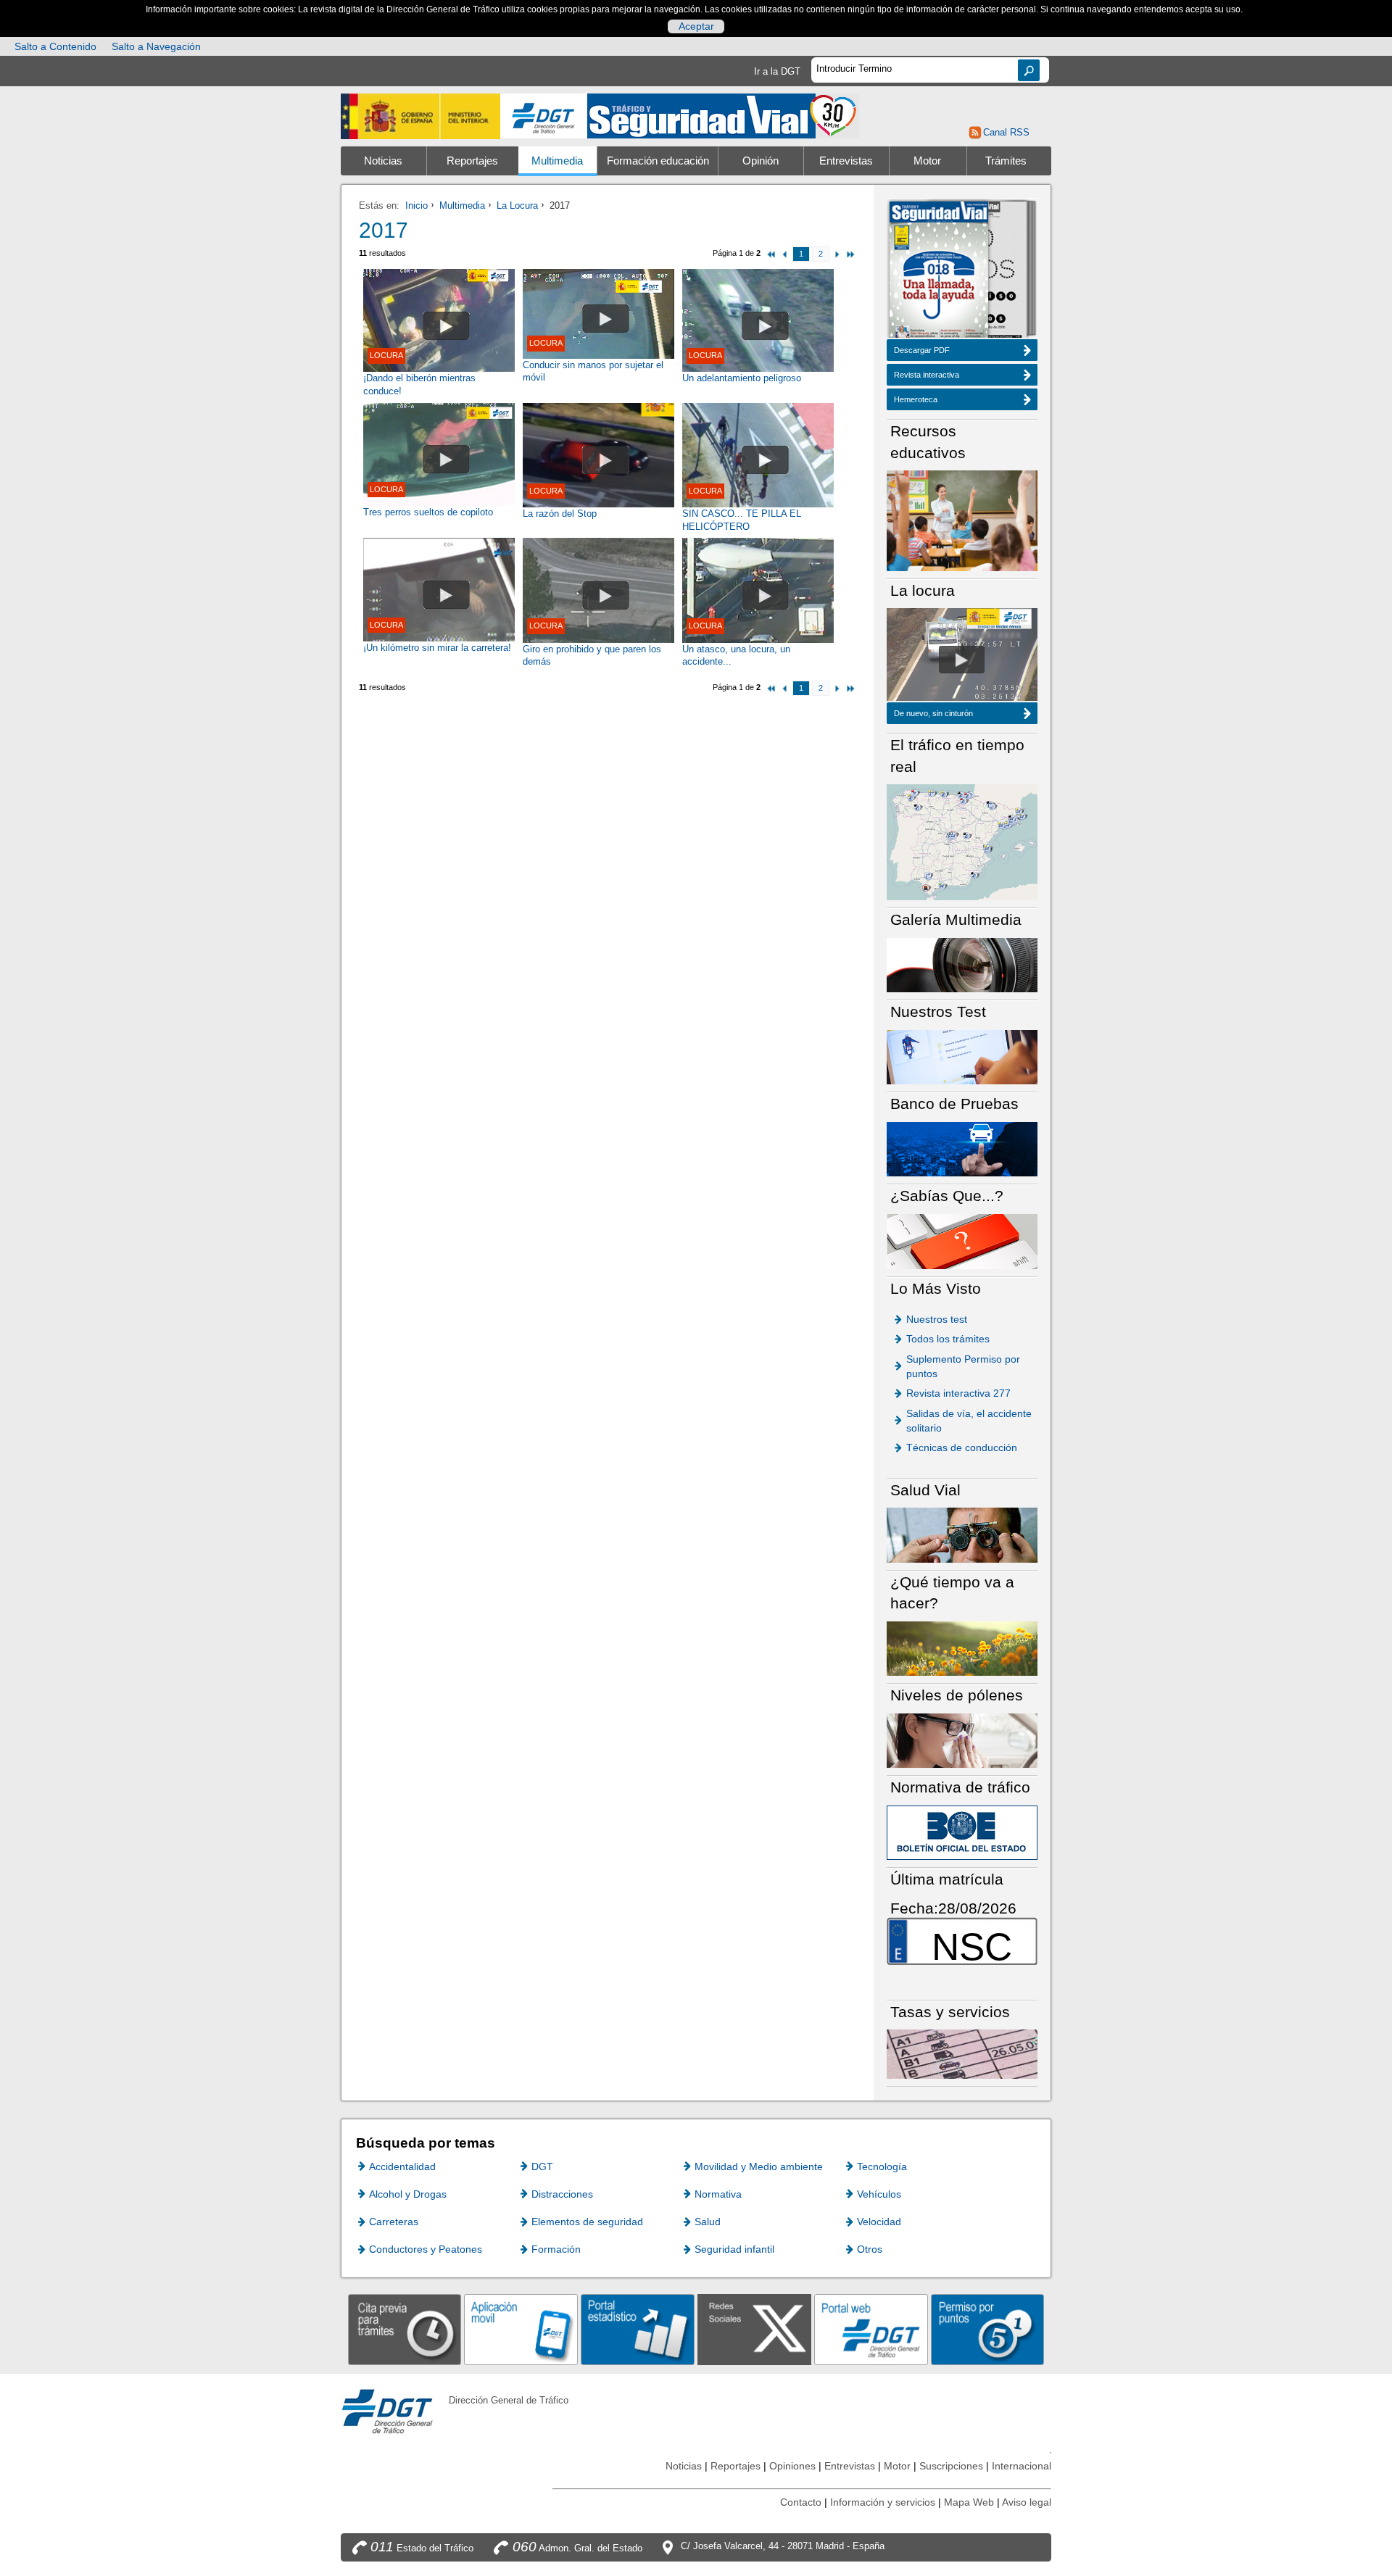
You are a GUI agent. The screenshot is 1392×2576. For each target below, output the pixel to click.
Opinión (761, 161)
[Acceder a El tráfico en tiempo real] (962, 841)
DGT (542, 2166)
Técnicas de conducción (962, 1447)
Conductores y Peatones (426, 2249)
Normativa (718, 2194)
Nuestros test (937, 1319)
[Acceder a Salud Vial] (962, 1534)
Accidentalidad (402, 2166)
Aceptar (696, 26)
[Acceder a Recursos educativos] (962, 520)
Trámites (1006, 161)
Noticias (383, 161)
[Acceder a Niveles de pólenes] (962, 1740)
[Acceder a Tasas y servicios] (962, 2054)
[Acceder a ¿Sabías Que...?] (962, 1241)
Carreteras (394, 2222)
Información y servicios (883, 2502)
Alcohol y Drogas (408, 2194)
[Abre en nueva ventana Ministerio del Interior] (420, 116)
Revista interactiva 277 (958, 1393)
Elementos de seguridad (587, 2222)
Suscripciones (951, 2466)
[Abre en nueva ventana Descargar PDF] (939, 271)
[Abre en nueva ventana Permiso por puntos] (988, 2329)
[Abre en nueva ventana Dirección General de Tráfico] (544, 116)
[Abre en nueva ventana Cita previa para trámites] (405, 2329)
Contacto (801, 2502)
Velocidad (879, 2222)
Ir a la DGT (777, 71)
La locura (962, 660)
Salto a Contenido (55, 46)
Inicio (417, 205)
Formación (556, 2249)
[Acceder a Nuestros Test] (962, 1056)
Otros (870, 2249)
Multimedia (557, 161)
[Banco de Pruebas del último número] (962, 1148)
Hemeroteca (916, 399)
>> (850, 254)
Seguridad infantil (734, 2249)
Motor (927, 161)
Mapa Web (969, 2502)
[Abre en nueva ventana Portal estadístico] (638, 2329)
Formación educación (658, 161)
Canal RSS (1006, 132)
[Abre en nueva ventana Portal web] (871, 2329)
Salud (708, 2222)
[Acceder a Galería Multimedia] (962, 964)
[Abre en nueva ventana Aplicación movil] (521, 2329)
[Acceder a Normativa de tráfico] (962, 1832)
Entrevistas (846, 161)
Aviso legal (1027, 2502)
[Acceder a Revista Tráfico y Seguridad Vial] (723, 115)
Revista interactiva (927, 375)
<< (772, 254)
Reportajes (472, 161)
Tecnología (882, 2166)
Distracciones (562, 2194)
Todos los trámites (948, 1339)
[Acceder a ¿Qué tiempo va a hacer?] (962, 1648)
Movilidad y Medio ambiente (759, 2166)
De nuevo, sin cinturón (933, 713)
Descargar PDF (922, 350)
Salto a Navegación (156, 46)
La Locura (517, 205)
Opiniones (792, 2466)
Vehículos (879, 2194)
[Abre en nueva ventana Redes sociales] (754, 2329)
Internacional (1022, 2466)
